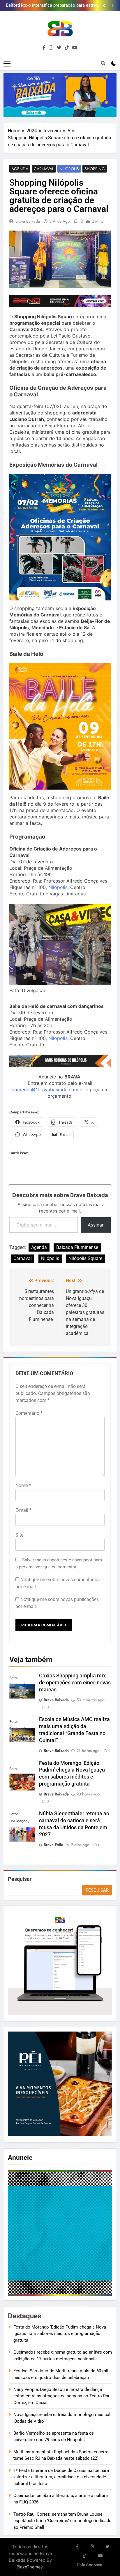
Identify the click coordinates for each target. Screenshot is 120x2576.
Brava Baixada (28, 221)
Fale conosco (90, 2565)
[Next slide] (113, 6)
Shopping (95, 169)
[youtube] (75, 48)
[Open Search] (103, 63)
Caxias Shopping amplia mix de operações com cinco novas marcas (75, 1683)
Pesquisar (20, 1879)
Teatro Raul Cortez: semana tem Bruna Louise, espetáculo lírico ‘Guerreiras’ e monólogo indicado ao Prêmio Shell (62, 2521)
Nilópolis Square (85, 1258)
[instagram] (51, 48)
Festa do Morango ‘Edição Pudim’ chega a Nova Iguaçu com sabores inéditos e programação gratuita (60, 2334)
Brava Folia (53, 1845)
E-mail (23, 1510)
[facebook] (44, 48)
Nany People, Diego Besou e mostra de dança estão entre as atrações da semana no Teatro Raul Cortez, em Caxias (62, 2396)
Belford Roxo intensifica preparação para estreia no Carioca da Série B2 (53, 6)
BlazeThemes (30, 2567)
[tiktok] (67, 48)
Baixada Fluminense (77, 1247)
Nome (23, 1485)
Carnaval (44, 169)
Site (19, 1535)
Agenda (20, 169)
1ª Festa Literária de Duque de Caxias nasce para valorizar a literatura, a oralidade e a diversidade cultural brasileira (61, 2477)
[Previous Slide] (104, 6)
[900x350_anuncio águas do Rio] (60, 95)
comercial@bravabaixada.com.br (48, 1090)
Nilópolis (69, 169)
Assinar (96, 1225)
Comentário (29, 1413)
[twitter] (59, 48)
